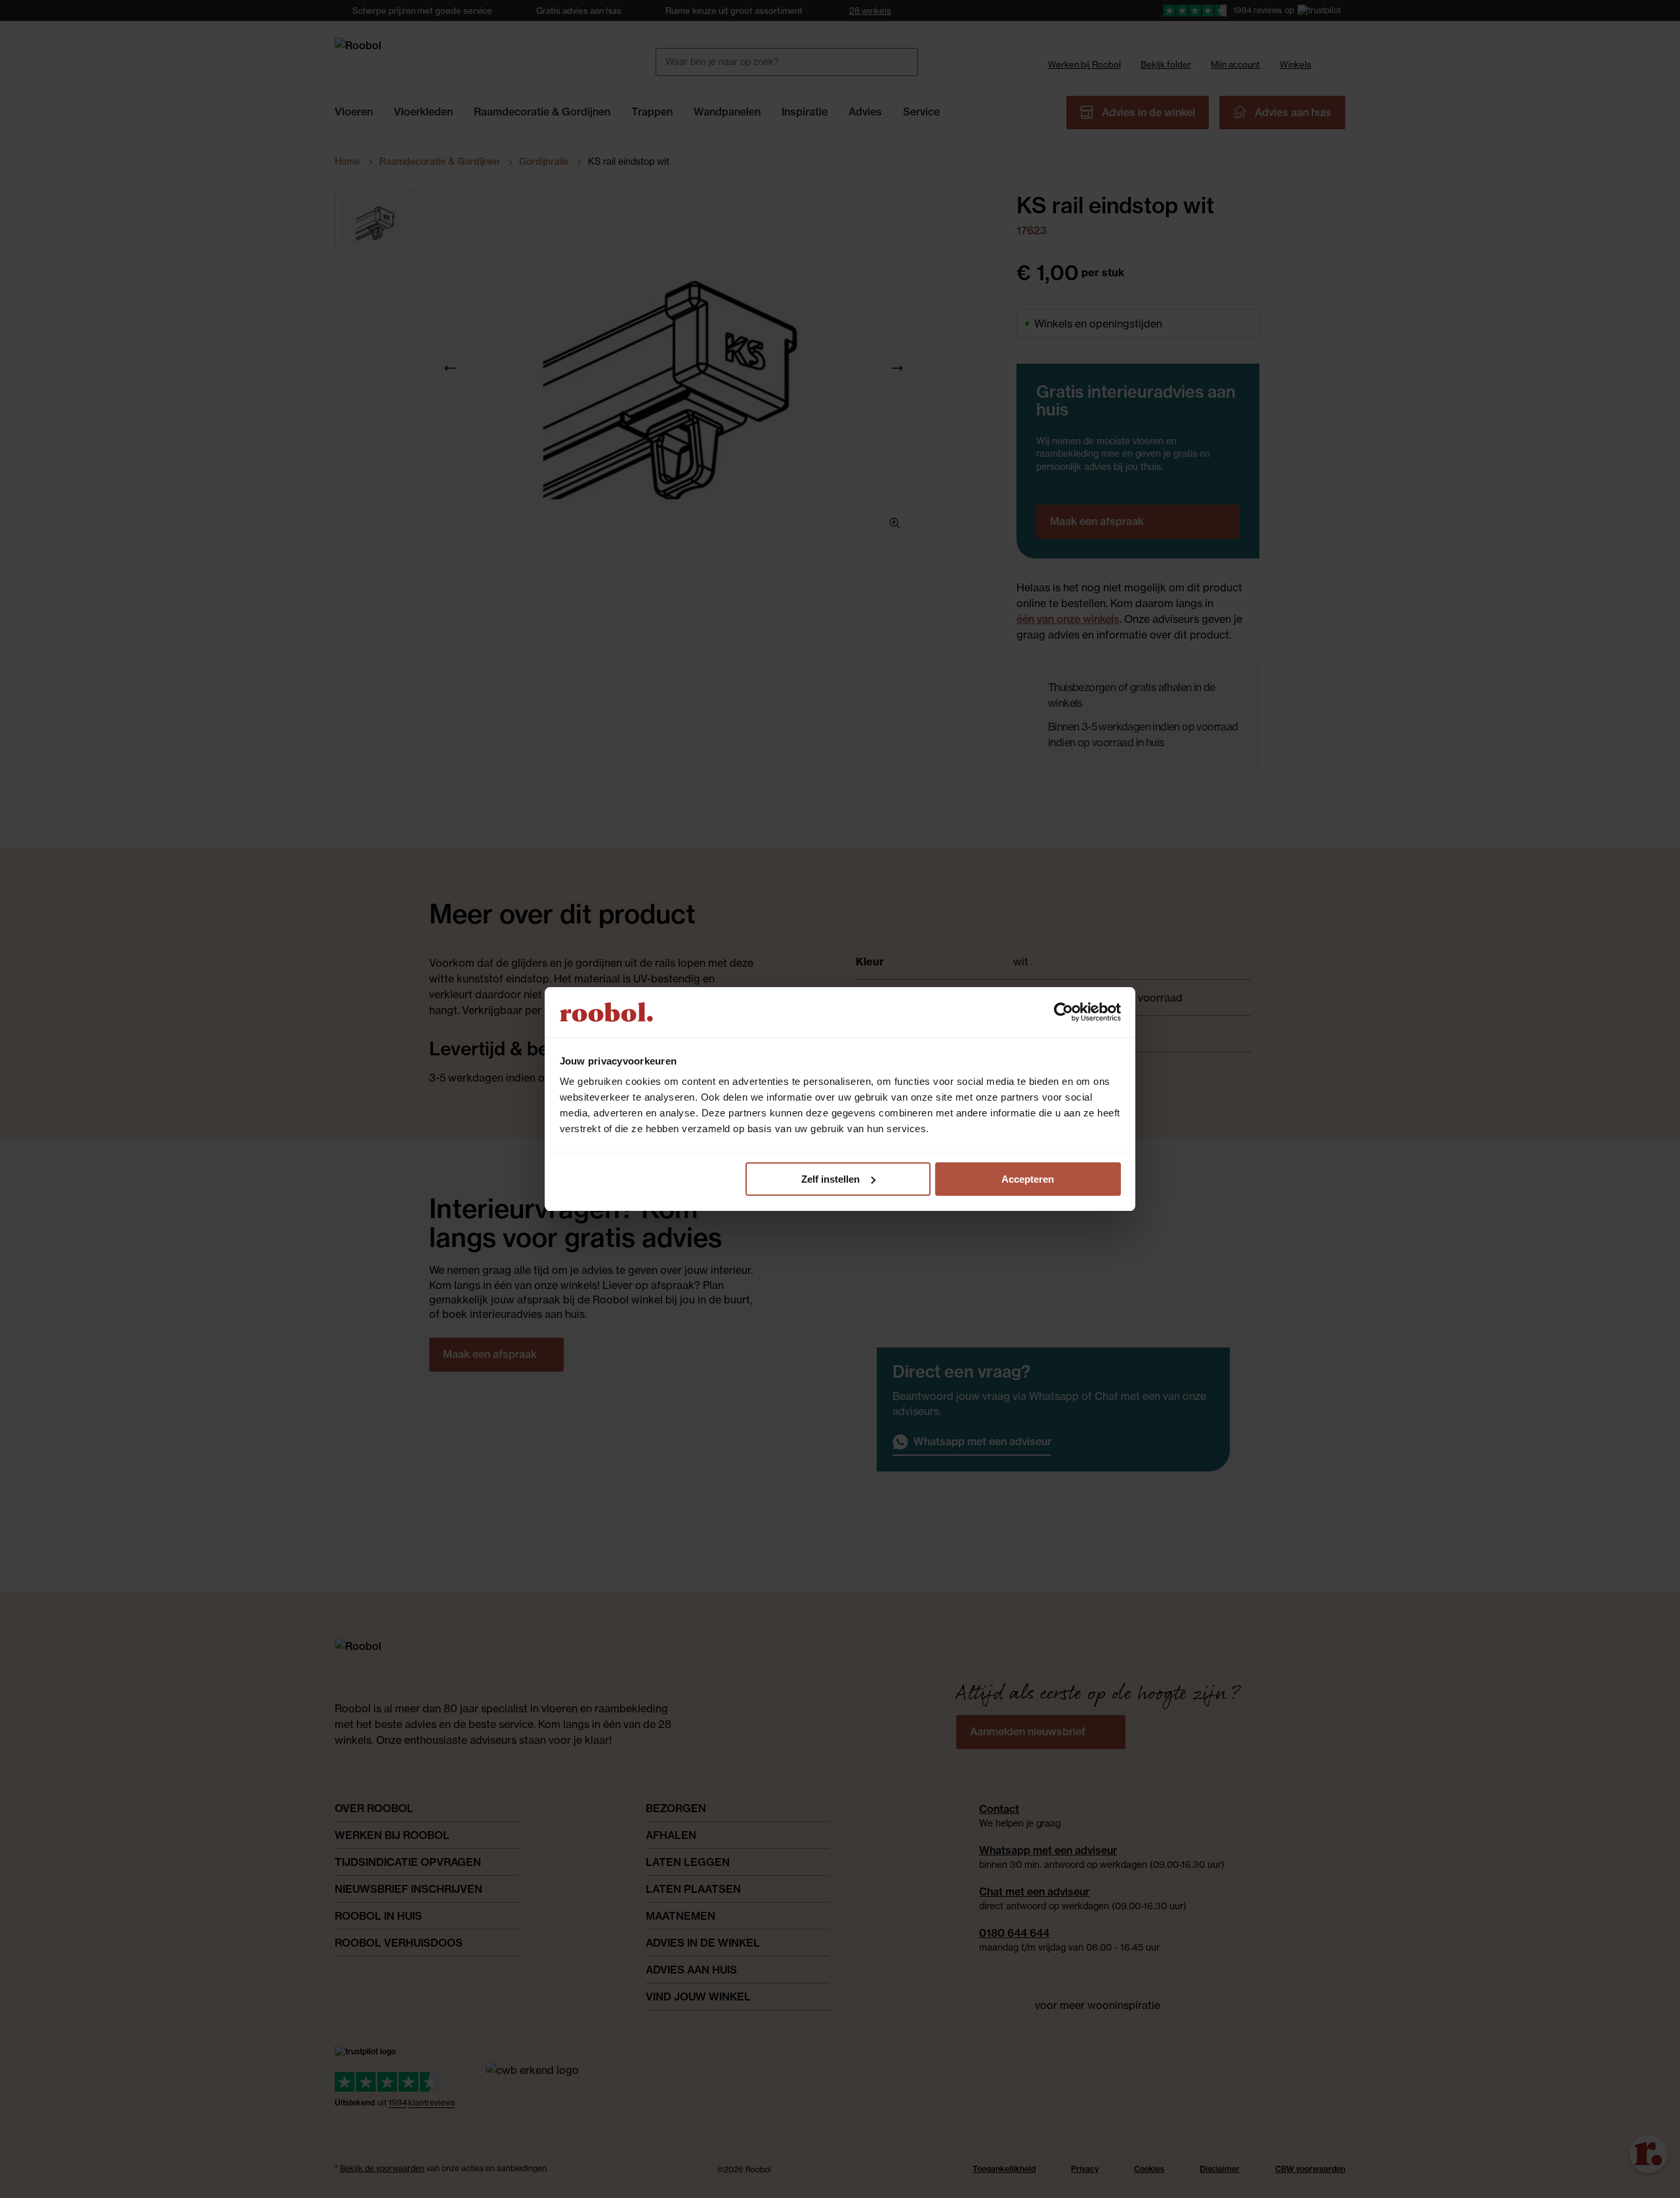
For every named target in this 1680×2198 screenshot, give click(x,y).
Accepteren (1028, 1179)
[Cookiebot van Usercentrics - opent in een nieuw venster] (1063, 1012)
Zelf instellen (830, 1179)
